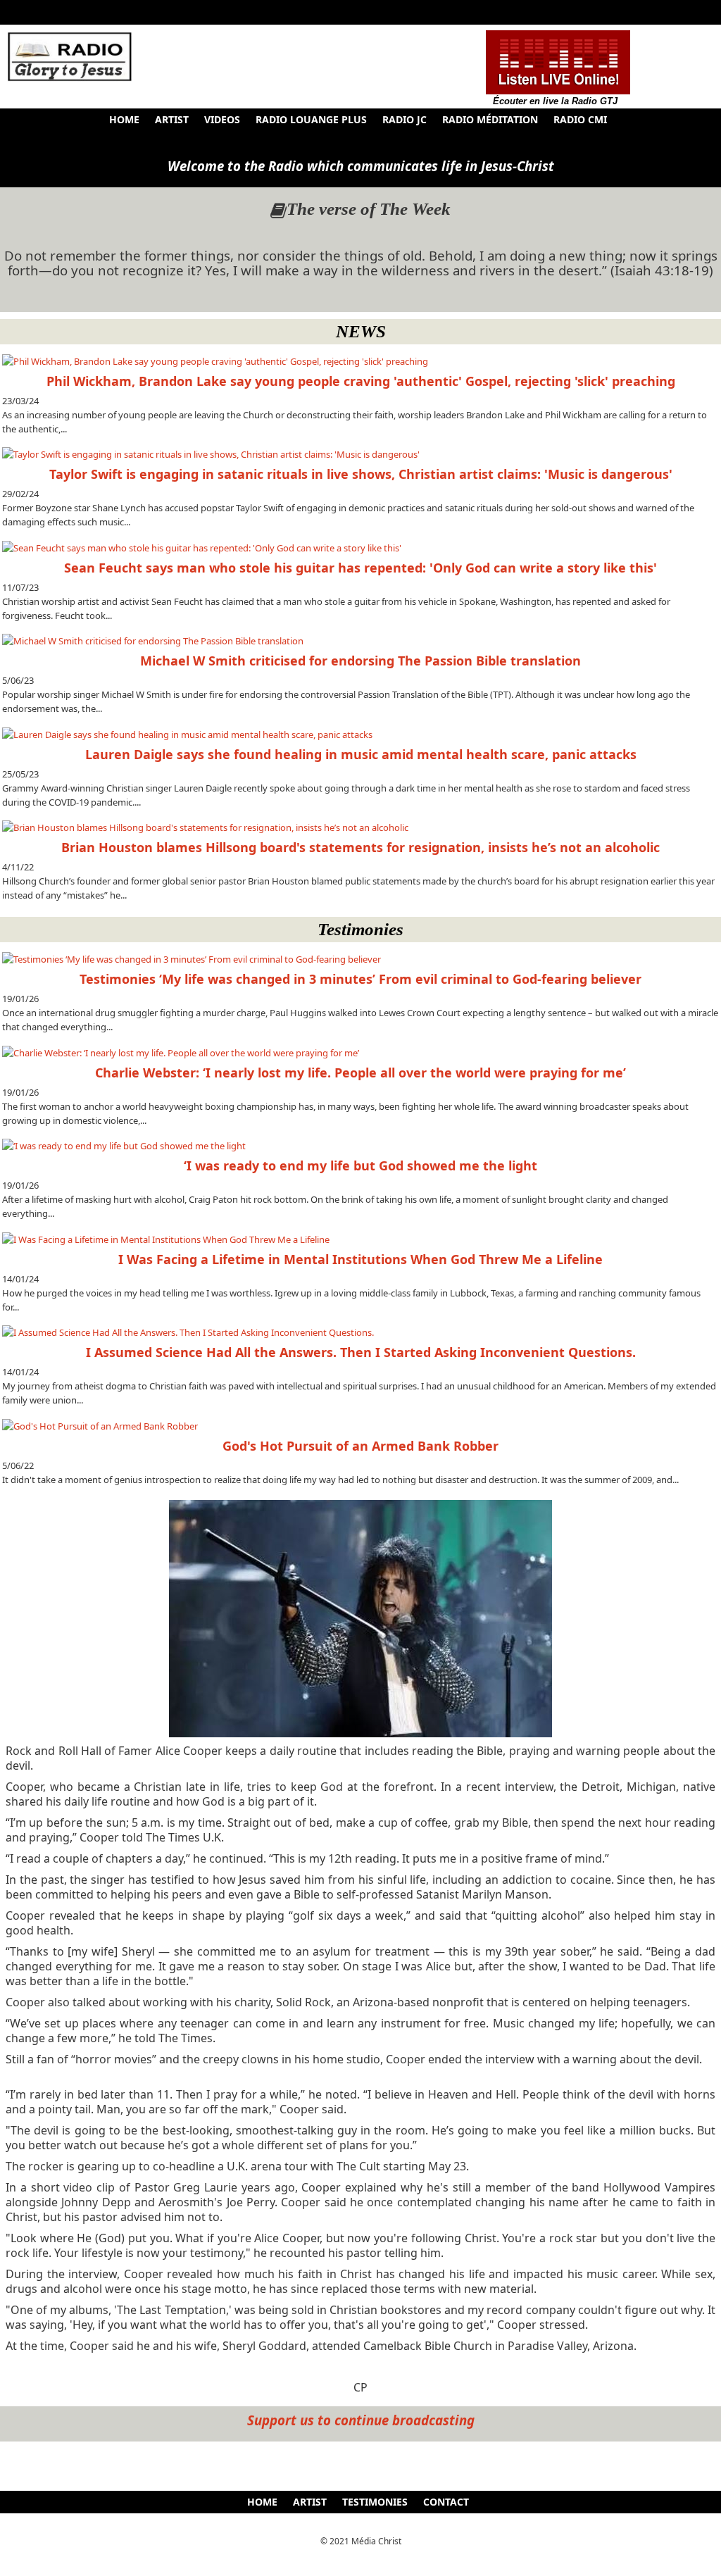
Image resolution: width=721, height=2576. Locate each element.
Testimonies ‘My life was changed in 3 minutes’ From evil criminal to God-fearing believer (360, 979)
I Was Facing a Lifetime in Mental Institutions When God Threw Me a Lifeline (360, 1259)
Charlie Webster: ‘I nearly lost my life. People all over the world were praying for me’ (360, 1073)
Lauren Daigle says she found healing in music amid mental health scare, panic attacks (361, 754)
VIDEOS (222, 119)
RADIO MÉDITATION (490, 119)
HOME (124, 119)
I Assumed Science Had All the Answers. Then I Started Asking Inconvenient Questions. (361, 1352)
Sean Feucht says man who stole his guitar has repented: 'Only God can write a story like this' (360, 568)
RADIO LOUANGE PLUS (311, 119)
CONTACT (446, 2502)
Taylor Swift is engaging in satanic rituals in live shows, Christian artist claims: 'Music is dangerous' (361, 474)
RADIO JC (405, 119)
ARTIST (172, 119)
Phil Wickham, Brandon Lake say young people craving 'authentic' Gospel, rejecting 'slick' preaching (361, 381)
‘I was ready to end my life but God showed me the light (360, 1165)
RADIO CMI (580, 119)
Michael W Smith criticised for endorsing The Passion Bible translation (360, 661)
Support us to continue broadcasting (361, 2420)
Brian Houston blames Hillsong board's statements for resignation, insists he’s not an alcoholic (360, 847)
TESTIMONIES (375, 2502)
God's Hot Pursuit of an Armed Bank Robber (360, 1446)
